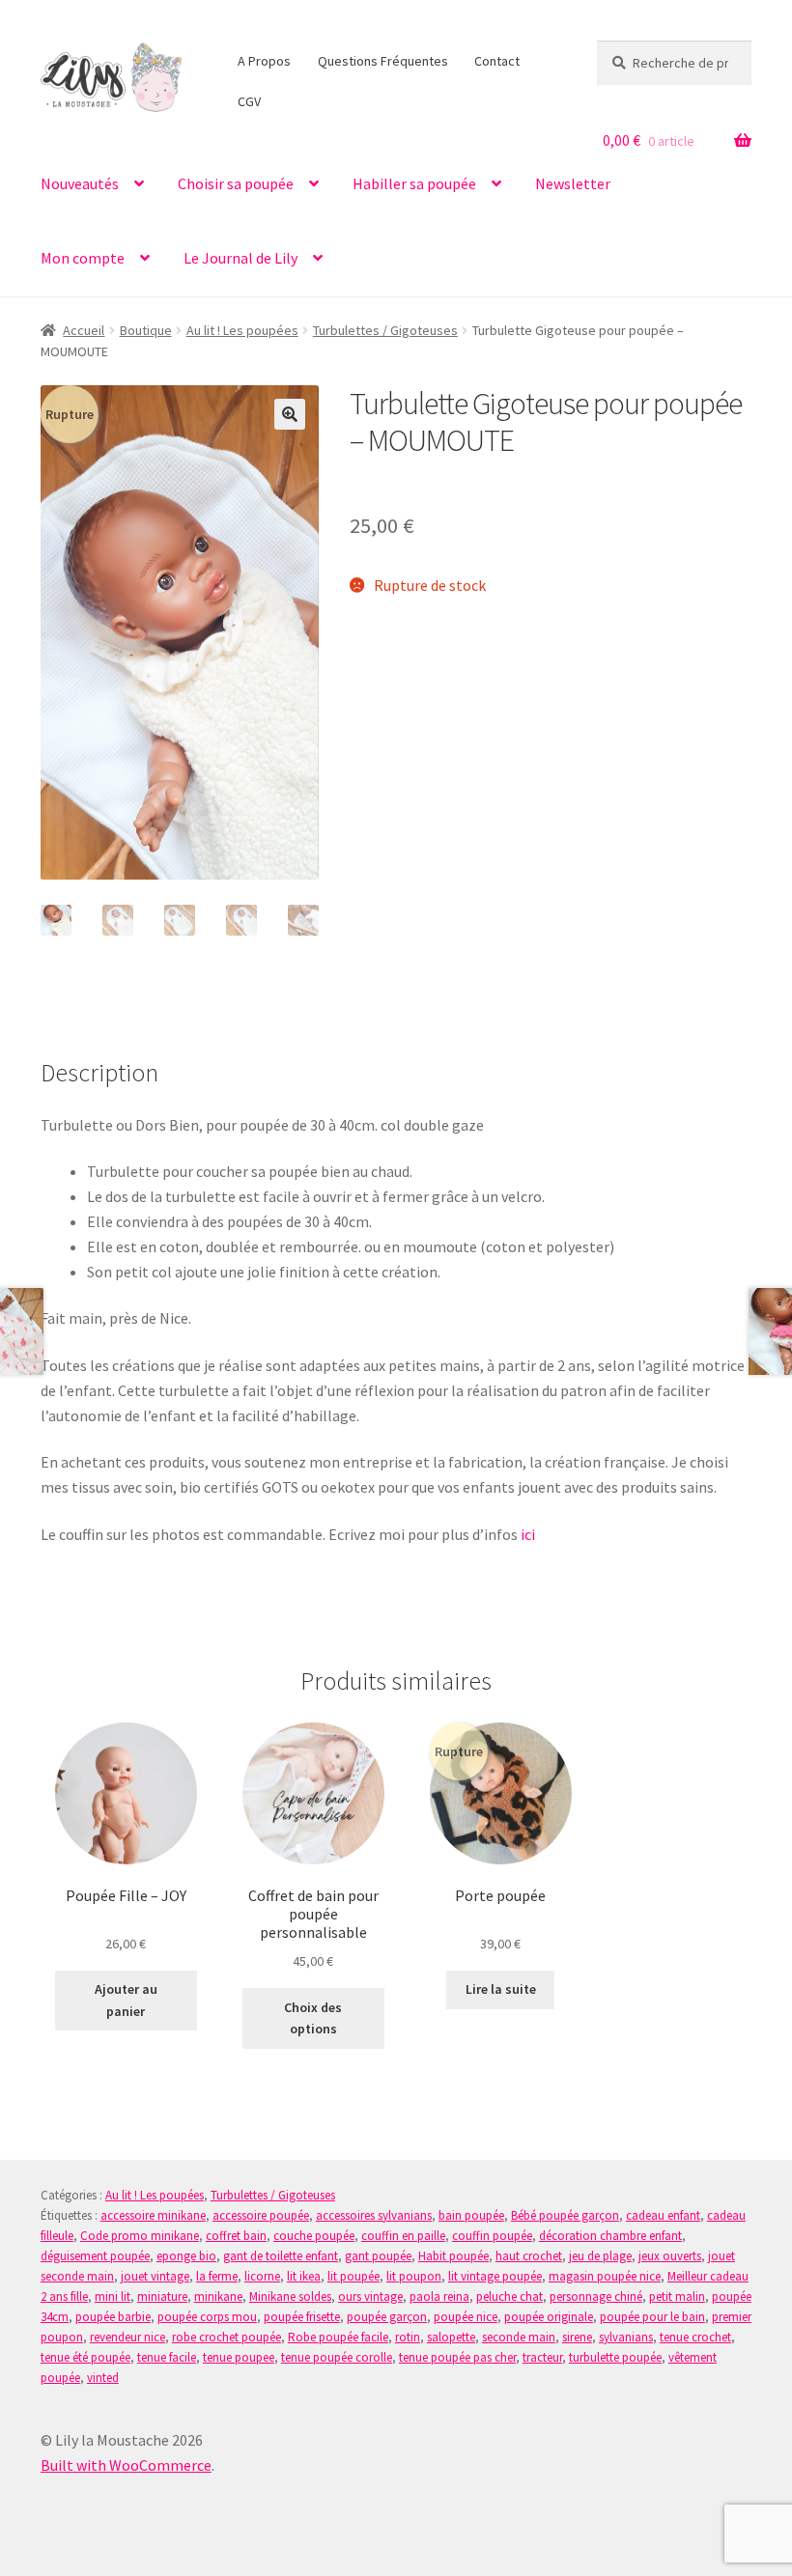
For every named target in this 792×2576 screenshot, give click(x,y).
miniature (162, 2296)
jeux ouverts (670, 2256)
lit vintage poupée (495, 2276)
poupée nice (466, 2317)
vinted (103, 2378)
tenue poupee (239, 2357)
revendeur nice (127, 2337)
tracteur (542, 2357)
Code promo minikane (140, 2236)
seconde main (519, 2337)
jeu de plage (600, 2256)
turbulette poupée (615, 2357)
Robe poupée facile (338, 2337)
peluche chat (509, 2296)
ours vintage (370, 2296)
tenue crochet (695, 2337)
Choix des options (313, 2018)
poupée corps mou (207, 2317)
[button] (290, 414)
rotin (408, 2337)
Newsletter (573, 183)
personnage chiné (596, 2296)
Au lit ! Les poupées (242, 330)
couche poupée (314, 2236)
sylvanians (626, 2337)
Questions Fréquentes (383, 61)
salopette (451, 2337)
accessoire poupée (261, 2215)
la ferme (217, 2276)
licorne (262, 2276)
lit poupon (414, 2276)
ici (528, 1534)
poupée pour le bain (652, 2317)
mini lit (113, 2296)
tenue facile (167, 2357)
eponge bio (186, 2256)
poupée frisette (302, 2317)
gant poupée (378, 2256)
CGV (249, 101)
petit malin (677, 2296)
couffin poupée (492, 2236)
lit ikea (304, 2276)
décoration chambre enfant (610, 2236)
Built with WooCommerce (126, 2465)
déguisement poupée (95, 2256)
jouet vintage (155, 2276)
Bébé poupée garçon (565, 2215)
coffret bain (236, 2236)
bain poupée (471, 2215)
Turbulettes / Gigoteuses (385, 330)
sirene (577, 2337)
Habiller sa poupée (414, 183)
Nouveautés (80, 183)
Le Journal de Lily (240, 258)
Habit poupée (453, 2256)
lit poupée (354, 2276)
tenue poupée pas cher (457, 2357)
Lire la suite (501, 1989)
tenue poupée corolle (337, 2357)
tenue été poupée (85, 2357)
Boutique (146, 330)
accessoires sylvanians (374, 2215)
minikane (218, 2296)
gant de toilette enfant (281, 2256)
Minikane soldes (290, 2296)
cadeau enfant (663, 2215)
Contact (497, 61)
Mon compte (83, 258)
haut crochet (529, 2256)
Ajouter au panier (126, 2000)
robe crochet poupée (226, 2337)
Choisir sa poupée (236, 183)
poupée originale (549, 2317)
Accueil (84, 330)
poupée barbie (113, 2317)
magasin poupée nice (605, 2276)
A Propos (264, 61)
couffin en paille (403, 2236)
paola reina (439, 2296)
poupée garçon (387, 2317)
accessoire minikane (153, 2215)
